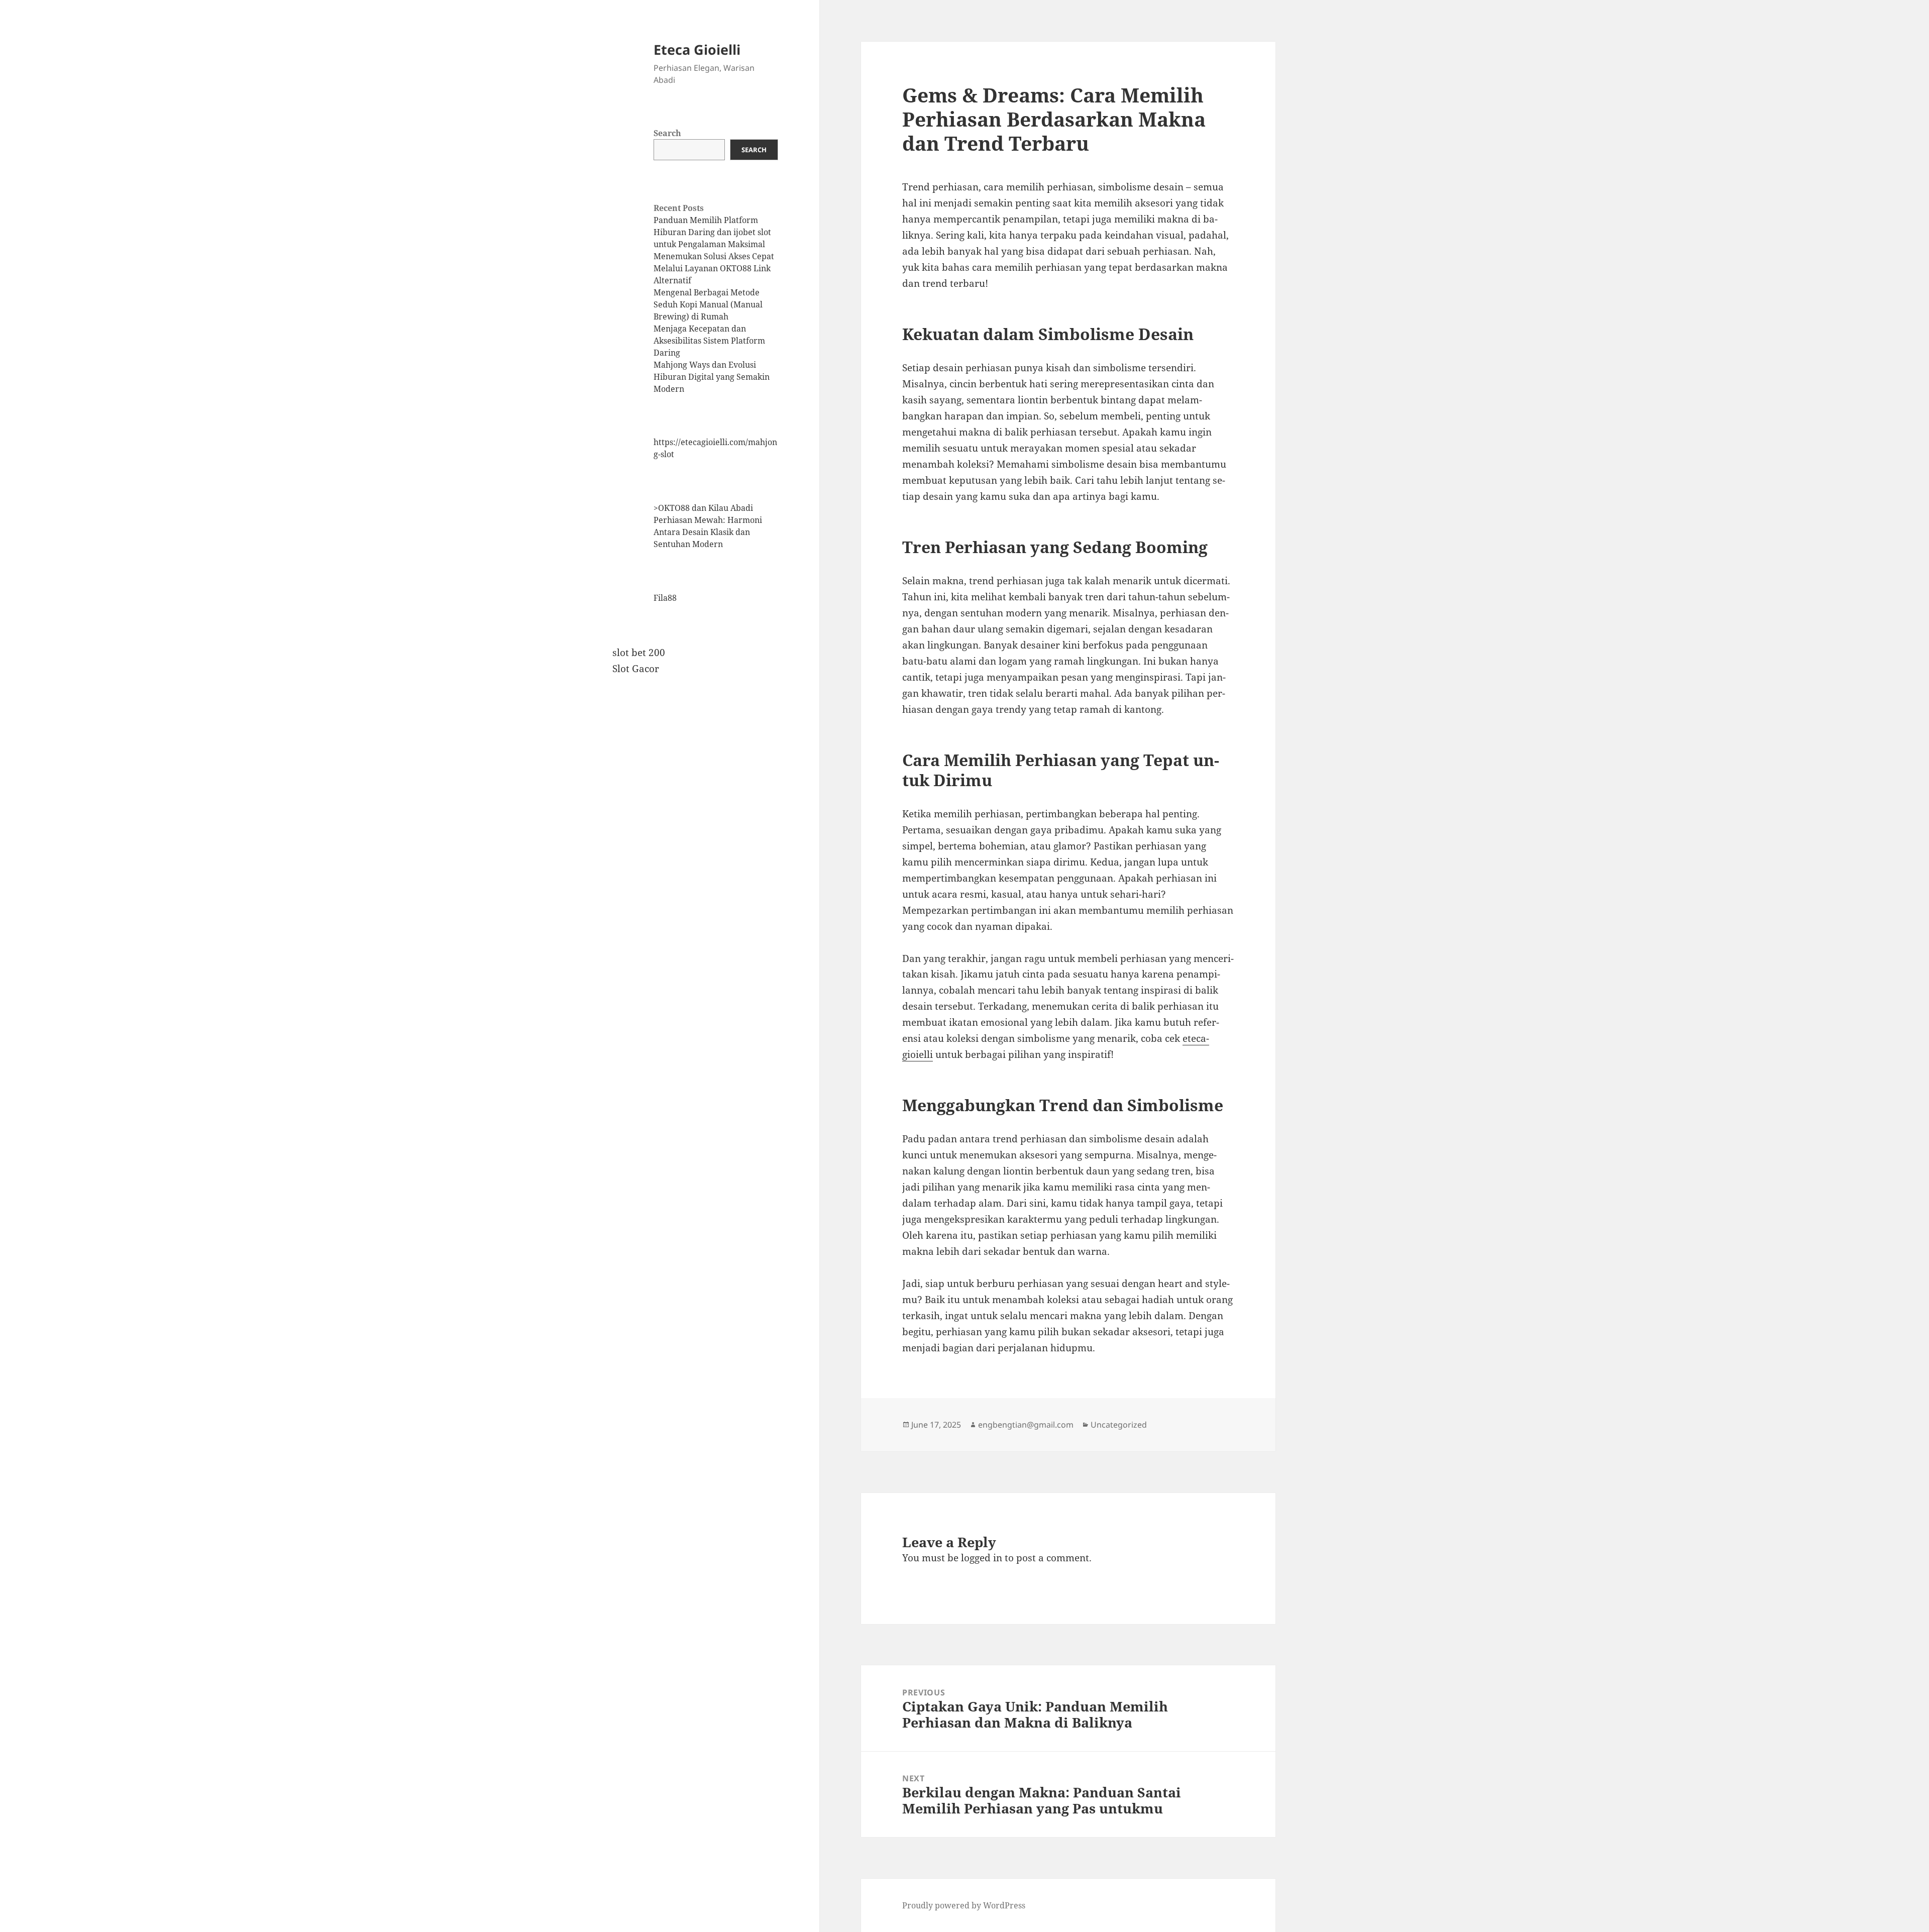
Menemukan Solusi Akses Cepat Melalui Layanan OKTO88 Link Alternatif (714, 268)
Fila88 (665, 598)
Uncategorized (1119, 1425)
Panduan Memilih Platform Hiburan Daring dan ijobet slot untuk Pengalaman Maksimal (712, 232)
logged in (982, 1558)
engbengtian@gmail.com (1026, 1425)
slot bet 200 (639, 653)
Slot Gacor (636, 669)
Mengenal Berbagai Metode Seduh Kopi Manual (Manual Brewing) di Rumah (708, 304)
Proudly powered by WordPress (964, 1905)
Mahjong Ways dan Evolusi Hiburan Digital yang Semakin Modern (712, 377)
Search (667, 133)
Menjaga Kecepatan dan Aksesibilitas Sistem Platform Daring (709, 341)
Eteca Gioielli (697, 49)
